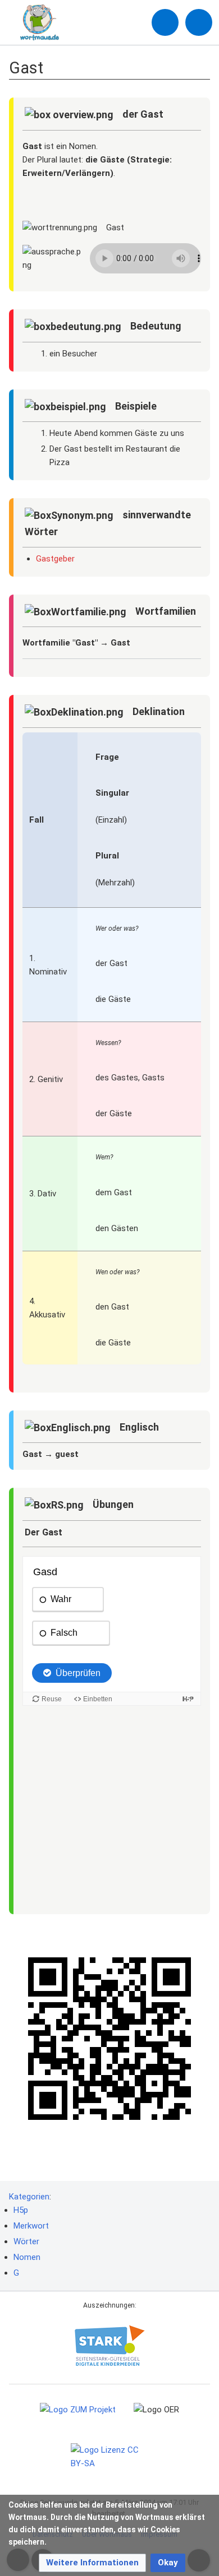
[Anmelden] (165, 22)
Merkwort (31, 2226)
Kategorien (29, 2197)
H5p (21, 2210)
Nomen (27, 2257)
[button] (92, 2563)
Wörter (26, 2241)
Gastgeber (55, 559)
